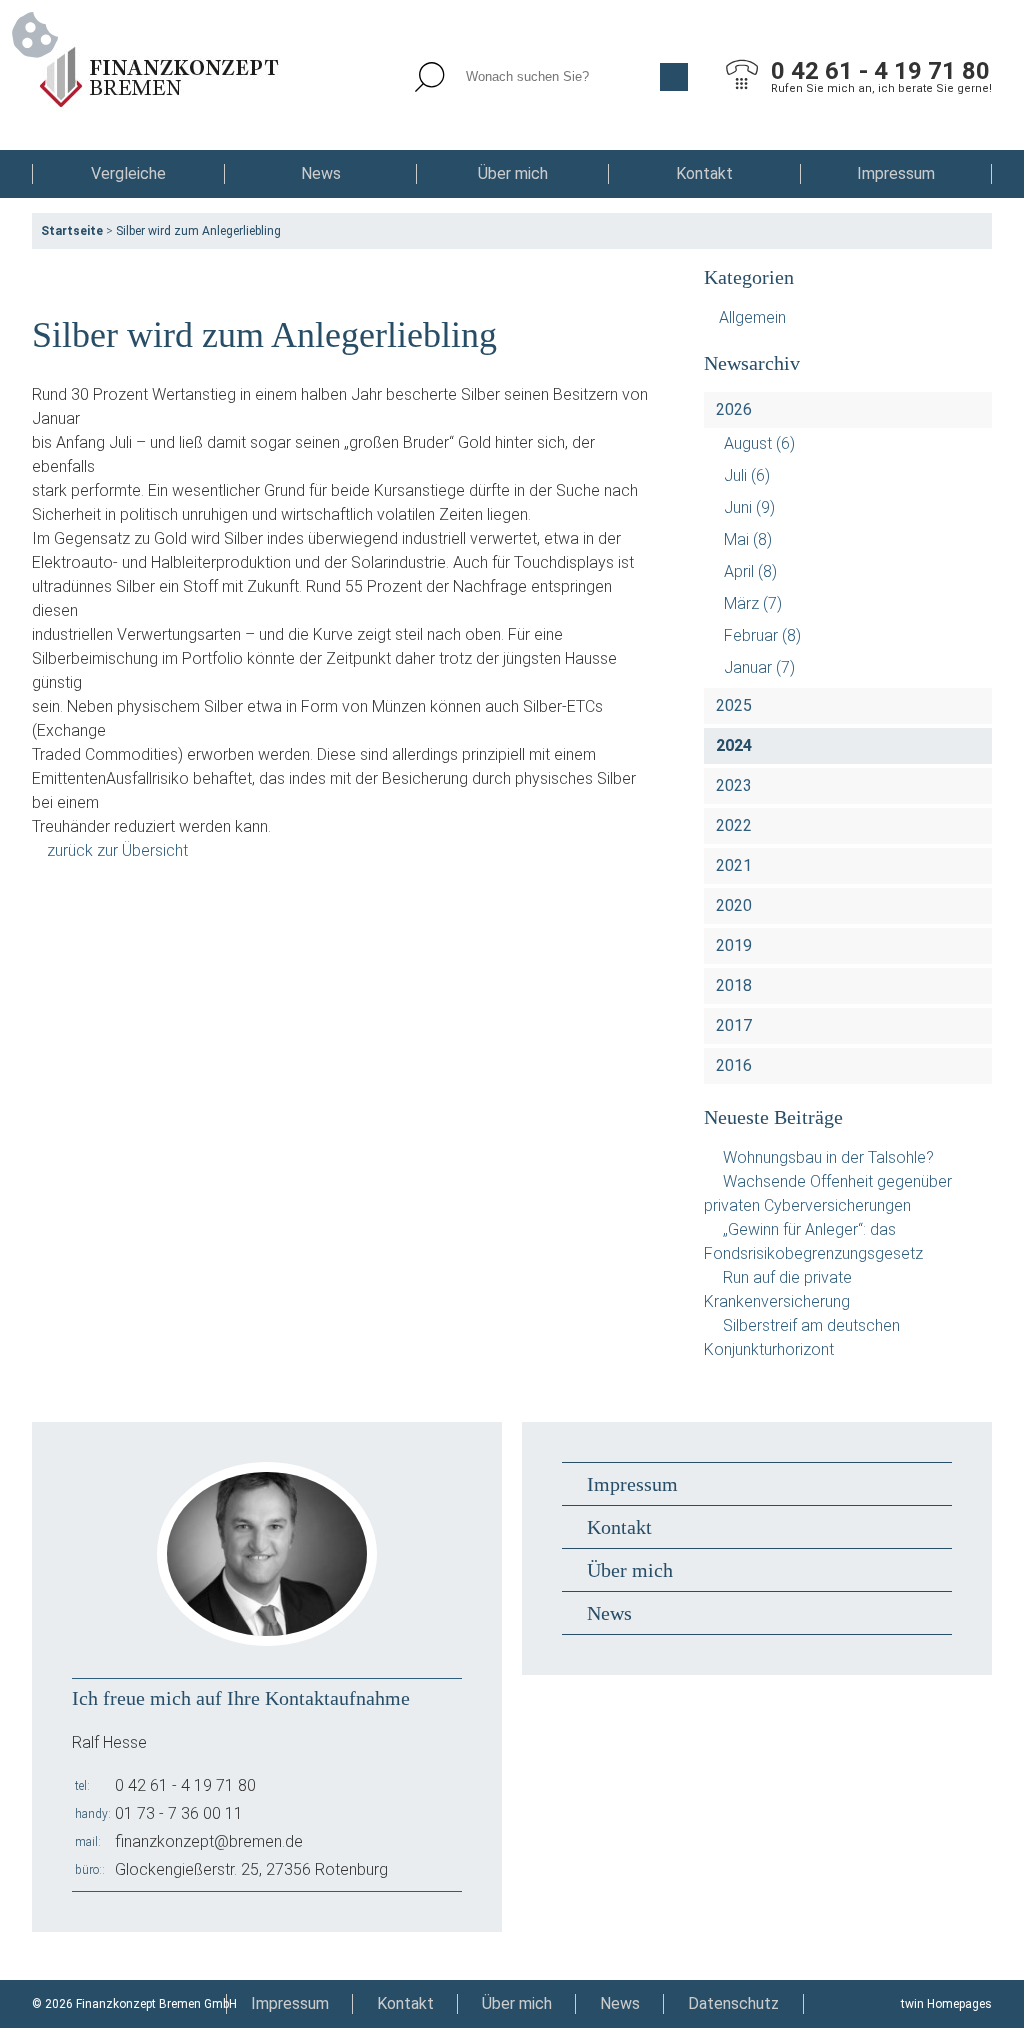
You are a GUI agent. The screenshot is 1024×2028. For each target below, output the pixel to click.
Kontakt (704, 173)
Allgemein (752, 317)
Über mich (513, 173)
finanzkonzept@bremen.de (209, 1841)
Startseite (72, 231)
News (321, 173)
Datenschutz (733, 2003)
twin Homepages (946, 2004)
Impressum (896, 173)
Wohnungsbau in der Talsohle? (828, 1157)
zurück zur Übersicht (117, 850)
